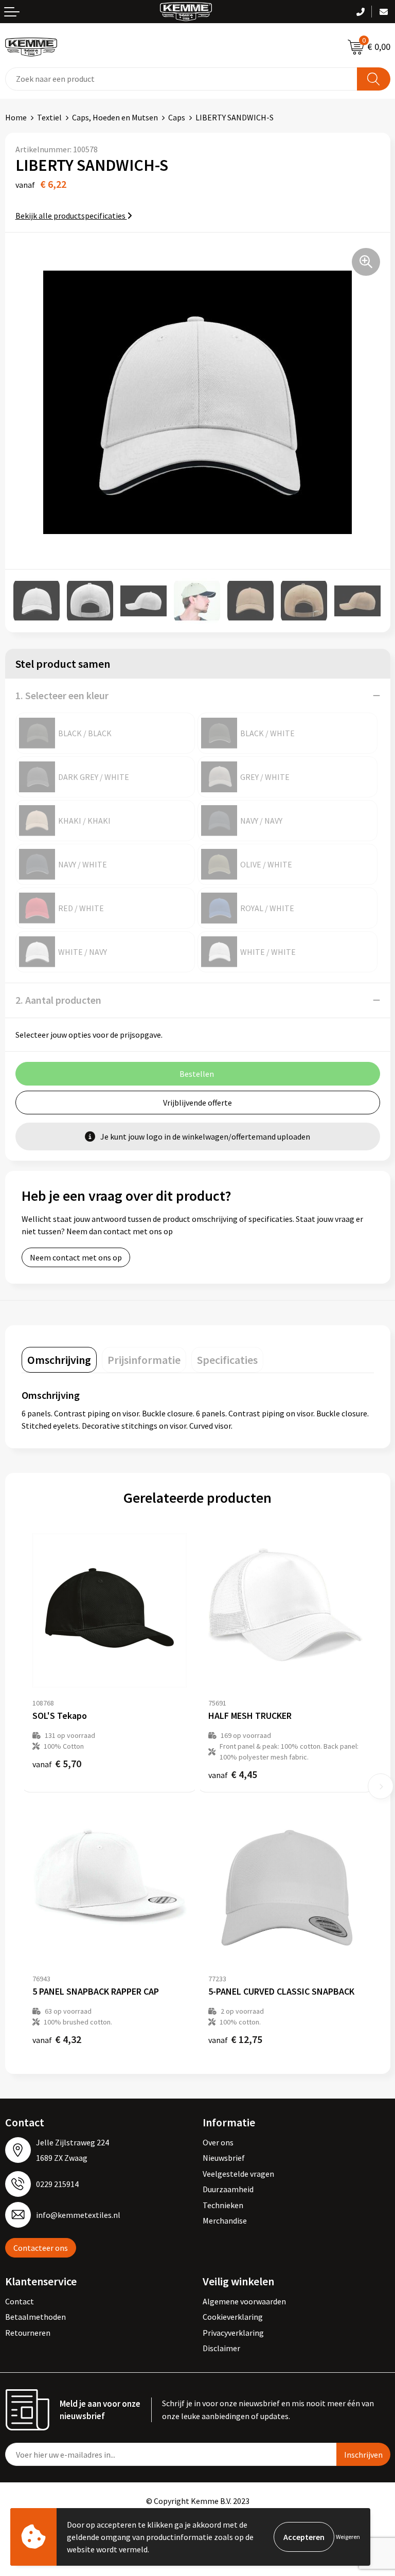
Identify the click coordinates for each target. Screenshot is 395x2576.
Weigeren (348, 2537)
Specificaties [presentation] (227, 1360)
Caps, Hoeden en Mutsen (115, 117)
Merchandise (225, 2220)
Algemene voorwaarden (244, 2301)
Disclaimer (221, 2348)
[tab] (59, 1360)
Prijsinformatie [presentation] (144, 1360)
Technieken (223, 2205)
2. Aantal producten (58, 1000)
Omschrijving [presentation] (59, 1360)
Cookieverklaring (233, 2317)
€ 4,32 (57, 2039)
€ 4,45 (233, 1774)
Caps (177, 117)
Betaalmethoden (35, 2317)
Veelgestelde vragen (238, 2174)
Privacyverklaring (233, 2333)
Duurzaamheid (228, 2189)
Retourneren (28, 2333)
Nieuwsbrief (224, 2158)
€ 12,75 (235, 2039)
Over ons (218, 2142)
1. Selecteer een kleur (62, 695)
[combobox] (181, 79)
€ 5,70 (57, 1763)
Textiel (49, 117)
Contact (20, 2301)
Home (16, 117)
